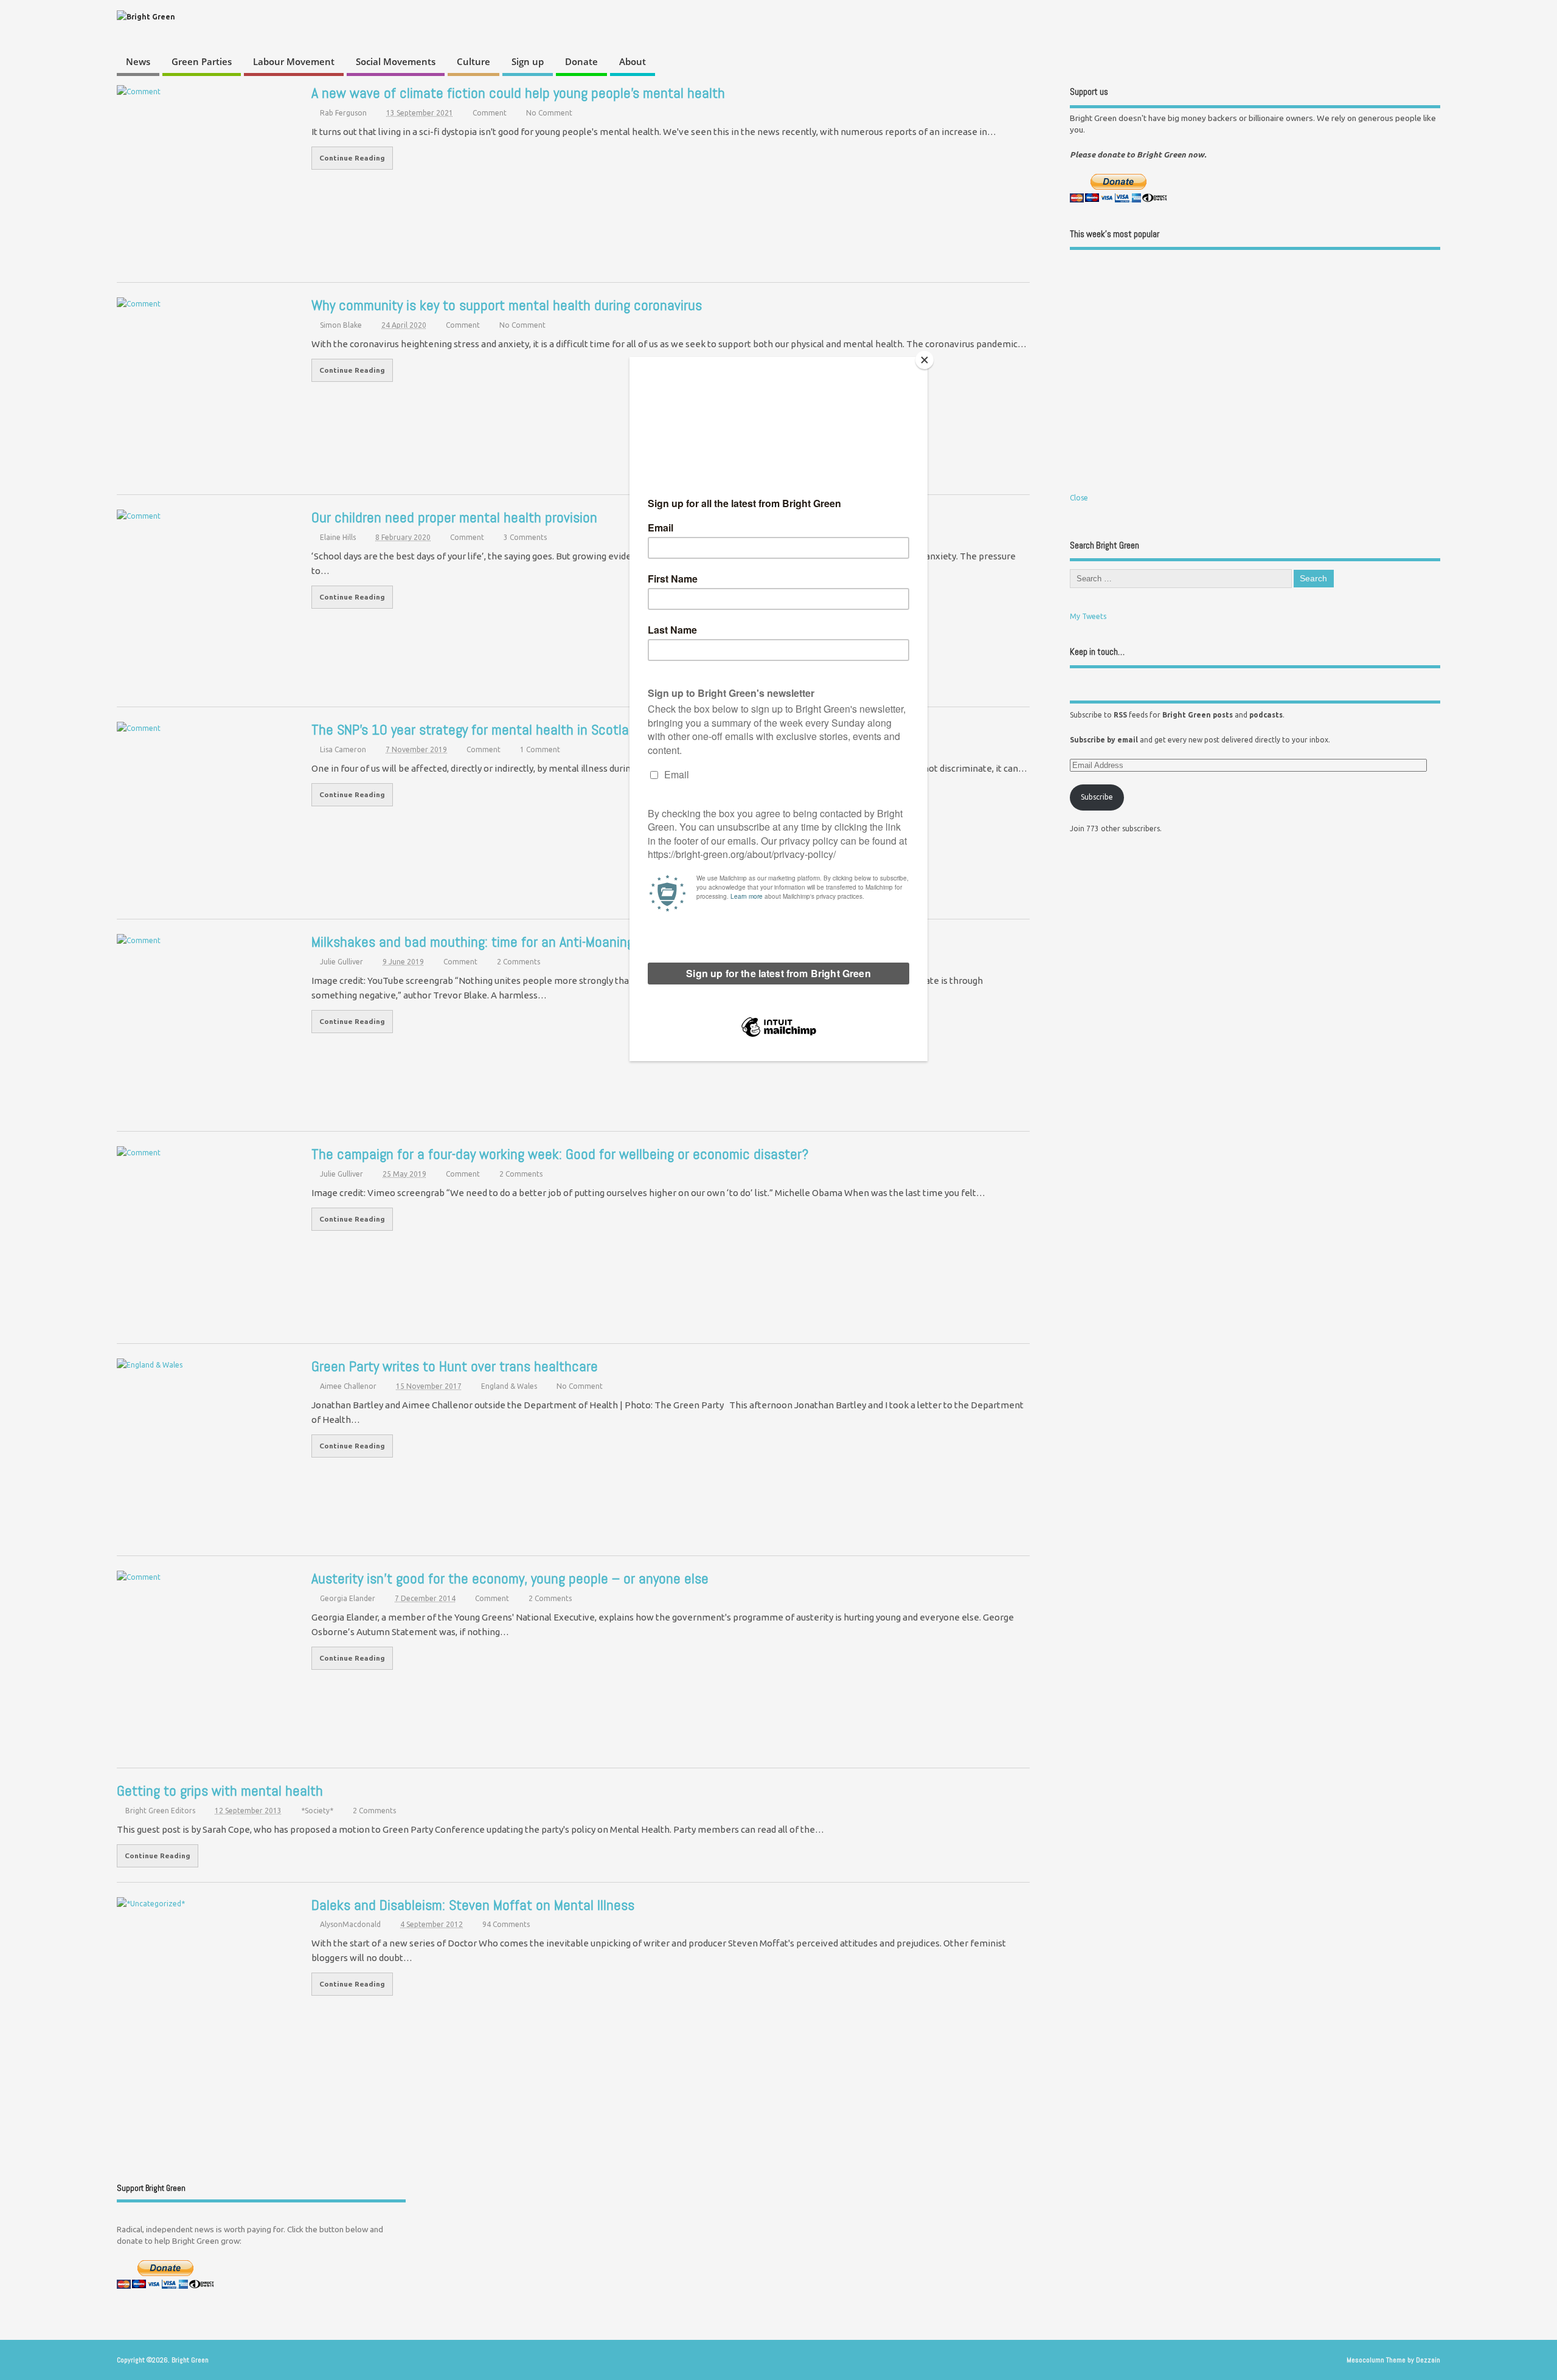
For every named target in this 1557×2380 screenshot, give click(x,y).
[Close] (924, 360)
